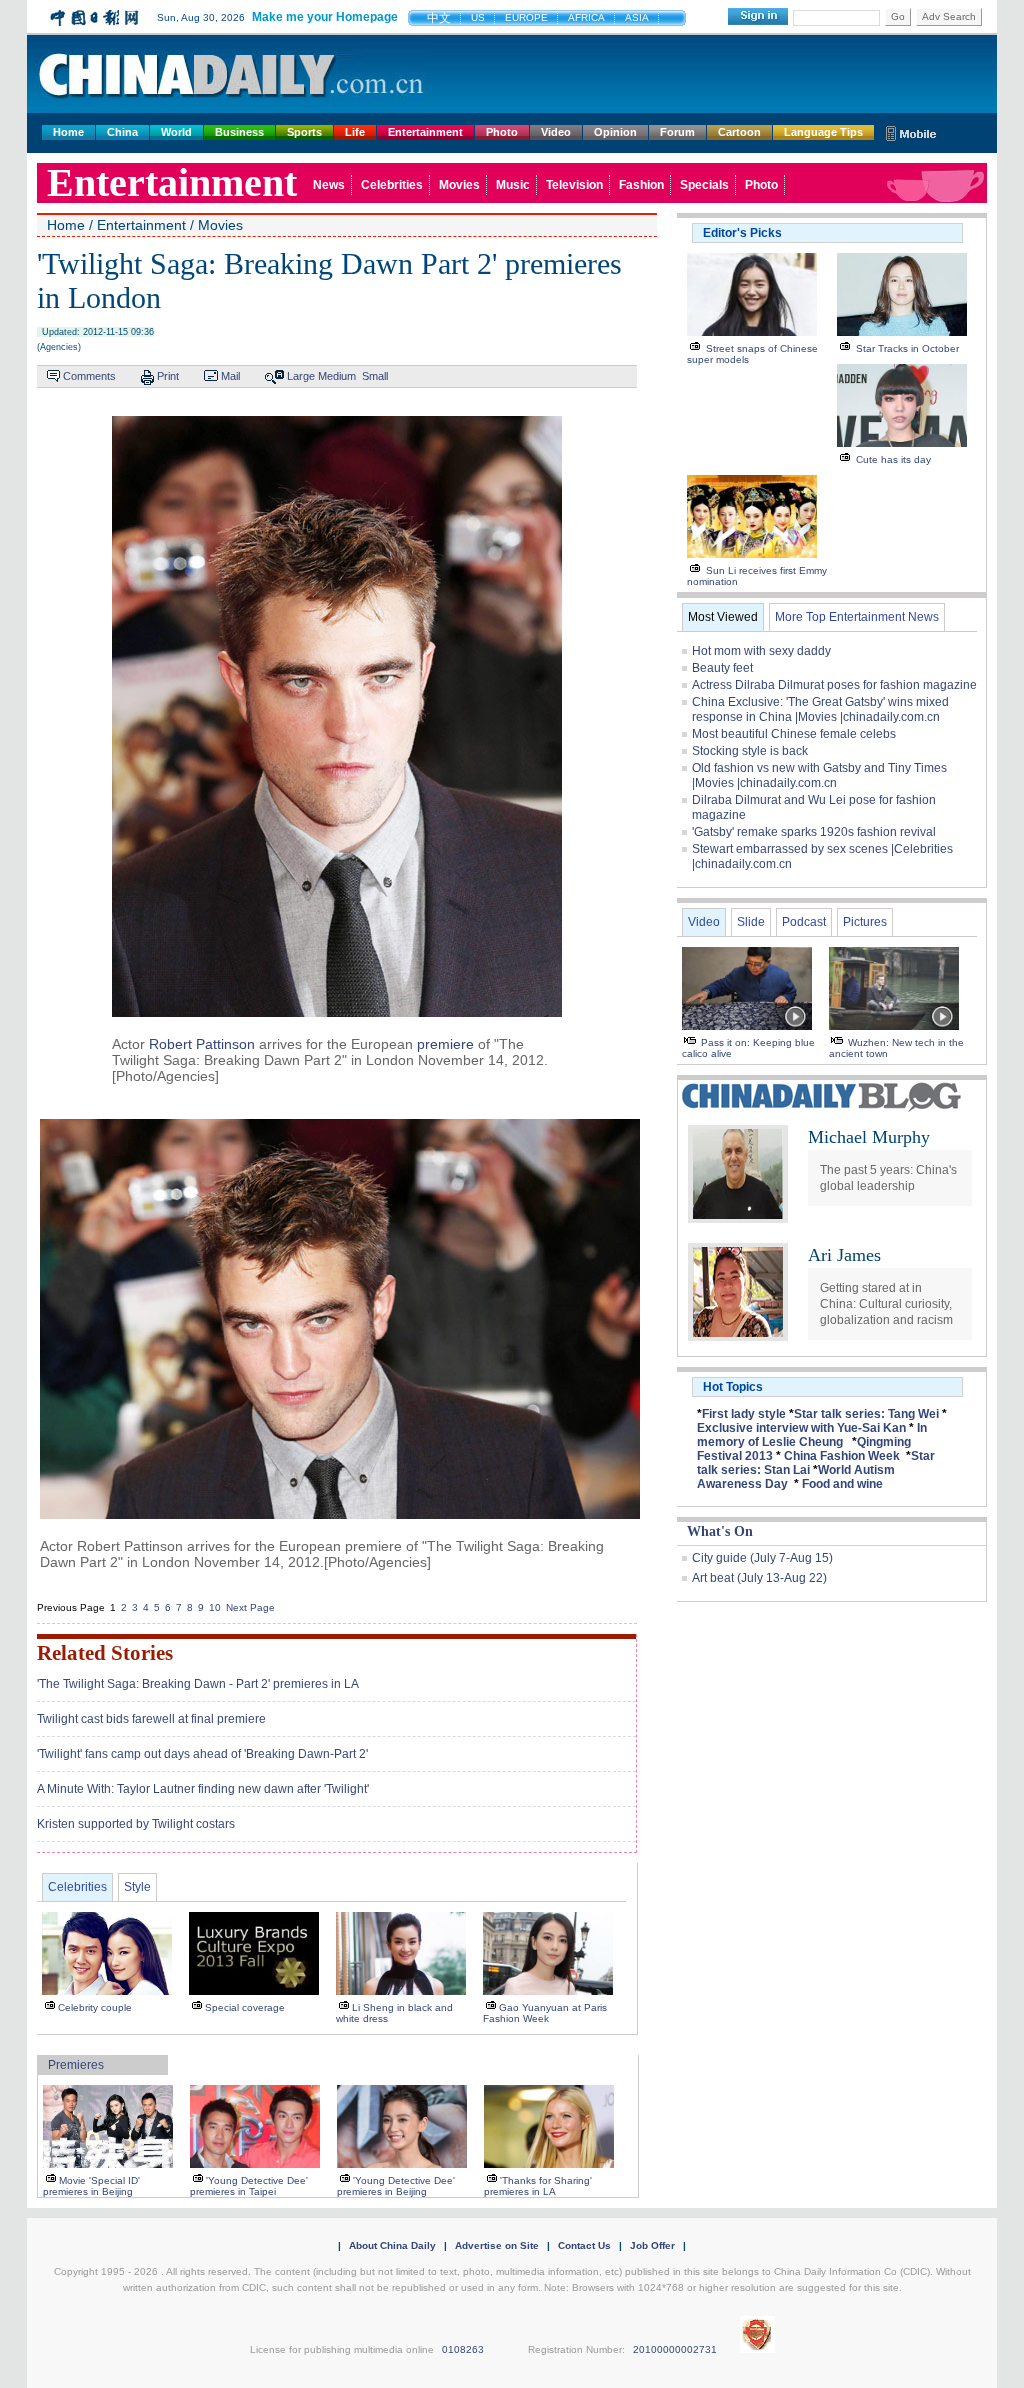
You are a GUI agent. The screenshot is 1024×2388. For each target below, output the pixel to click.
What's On (720, 1531)
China (122, 132)
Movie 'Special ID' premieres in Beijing (91, 2186)
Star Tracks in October (907, 348)
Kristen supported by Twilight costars (136, 1824)
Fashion (641, 185)
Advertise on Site (497, 2245)
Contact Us (584, 2245)
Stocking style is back (750, 751)
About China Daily (392, 2245)
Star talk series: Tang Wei (866, 1414)
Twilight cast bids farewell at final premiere (151, 1719)
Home (68, 132)
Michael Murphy (869, 1137)
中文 (439, 18)
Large (301, 376)
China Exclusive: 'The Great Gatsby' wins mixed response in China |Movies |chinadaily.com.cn (820, 709)
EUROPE (526, 17)
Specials (704, 185)
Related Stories (105, 1653)
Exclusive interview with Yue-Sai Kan (801, 1428)
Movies (459, 185)
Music (513, 185)
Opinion (615, 132)
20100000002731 (675, 2349)
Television (574, 185)
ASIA (637, 17)
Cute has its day (893, 459)
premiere (445, 1044)
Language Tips (823, 132)
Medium (337, 376)
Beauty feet (722, 668)
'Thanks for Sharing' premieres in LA (538, 2186)
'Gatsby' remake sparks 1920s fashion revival (814, 832)
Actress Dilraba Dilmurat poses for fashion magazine (834, 685)
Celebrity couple (95, 2007)
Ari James (844, 1255)
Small (375, 376)
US (478, 17)
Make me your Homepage (325, 17)
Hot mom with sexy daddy (761, 651)
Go (898, 16)
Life (355, 132)
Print (168, 376)
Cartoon (739, 132)
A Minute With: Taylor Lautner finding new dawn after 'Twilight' (203, 1789)
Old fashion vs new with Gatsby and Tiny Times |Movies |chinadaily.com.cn (819, 775)
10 (215, 1607)
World (176, 132)
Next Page (250, 1607)
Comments (89, 376)
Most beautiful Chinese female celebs (794, 734)
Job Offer (652, 2245)
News (329, 185)
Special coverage (245, 2007)
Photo (502, 132)
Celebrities (392, 185)
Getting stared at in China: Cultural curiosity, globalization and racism (886, 1304)
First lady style (744, 1414)
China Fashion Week (842, 1456)
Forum (677, 132)
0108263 (463, 2349)
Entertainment (425, 132)
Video (556, 132)
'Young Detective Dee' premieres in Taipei (249, 2186)
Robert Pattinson (202, 1044)
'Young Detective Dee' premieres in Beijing (396, 2186)
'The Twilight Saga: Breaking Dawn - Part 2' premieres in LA (198, 1684)
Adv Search (949, 16)
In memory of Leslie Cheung (812, 1435)
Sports (304, 132)
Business (239, 132)
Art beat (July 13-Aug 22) (759, 1578)
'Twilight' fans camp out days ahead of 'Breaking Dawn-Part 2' (202, 1754)
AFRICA (586, 17)
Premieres (76, 2065)
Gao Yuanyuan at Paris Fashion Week (545, 2013)
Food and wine (842, 1484)
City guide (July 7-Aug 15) (762, 1558)
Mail (230, 376)
